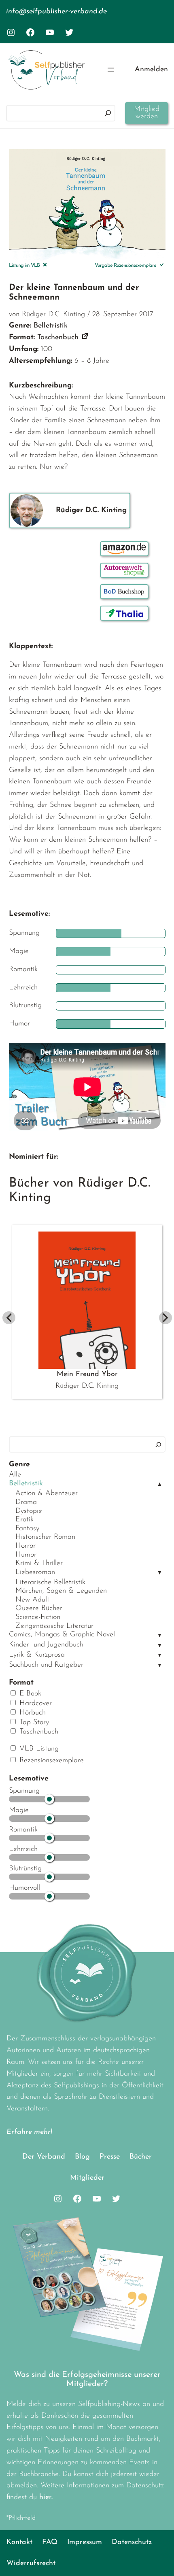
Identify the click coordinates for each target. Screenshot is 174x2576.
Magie (19, 1810)
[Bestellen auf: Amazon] (124, 549)
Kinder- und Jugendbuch (46, 1645)
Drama (26, 1502)
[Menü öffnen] (111, 70)
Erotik (24, 1520)
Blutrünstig (25, 1869)
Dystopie (29, 1511)
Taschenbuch (38, 1732)
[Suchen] (108, 113)
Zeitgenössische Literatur (54, 1626)
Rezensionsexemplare (50, 1761)
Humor (26, 1555)
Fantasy (27, 1529)
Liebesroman (35, 1572)
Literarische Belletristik (50, 1583)
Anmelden (151, 70)
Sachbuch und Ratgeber (46, 1665)
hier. (46, 2497)
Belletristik (26, 1484)
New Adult (32, 1600)
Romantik (23, 1830)
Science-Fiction (38, 1617)
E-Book (29, 1694)
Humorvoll (24, 1888)
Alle (15, 1475)
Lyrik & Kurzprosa (37, 1655)
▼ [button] (160, 1573)
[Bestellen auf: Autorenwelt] (124, 570)
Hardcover (34, 1704)
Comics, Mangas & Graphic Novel (62, 1635)
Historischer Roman (45, 1537)
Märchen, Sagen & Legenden (61, 1591)
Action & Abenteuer (47, 1493)
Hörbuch (31, 1713)
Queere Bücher (39, 1608)
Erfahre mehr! (29, 2132)
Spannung (24, 1791)
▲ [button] (160, 1484)
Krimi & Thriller (39, 1563)
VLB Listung (38, 1749)
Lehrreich (23, 1849)
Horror (25, 1546)
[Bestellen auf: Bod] (124, 592)
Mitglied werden (147, 113)
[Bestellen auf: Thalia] (124, 613)
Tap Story (33, 1723)
